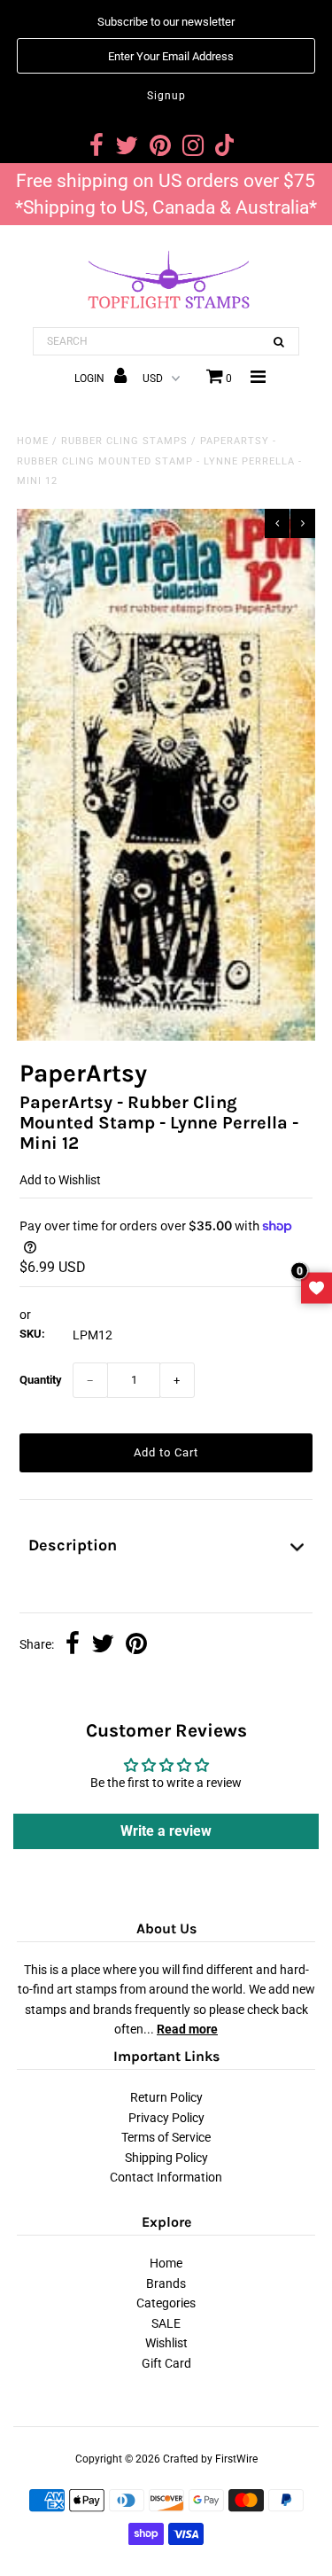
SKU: (32, 1334)
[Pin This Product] (136, 1645)
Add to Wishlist (60, 1180)
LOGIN (91, 379)
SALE (166, 2323)
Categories (166, 2303)
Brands (166, 2283)
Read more (187, 2029)
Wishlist (166, 2343)
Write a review (166, 1831)
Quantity (41, 1380)
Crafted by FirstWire (210, 2459)
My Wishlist (317, 1288)
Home (33, 441)
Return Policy (166, 2097)
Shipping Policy (166, 2158)
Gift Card (166, 2363)
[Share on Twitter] (103, 1645)
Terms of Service (166, 2137)
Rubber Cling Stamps (124, 441)
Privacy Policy (166, 2118)
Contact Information (166, 2177)
